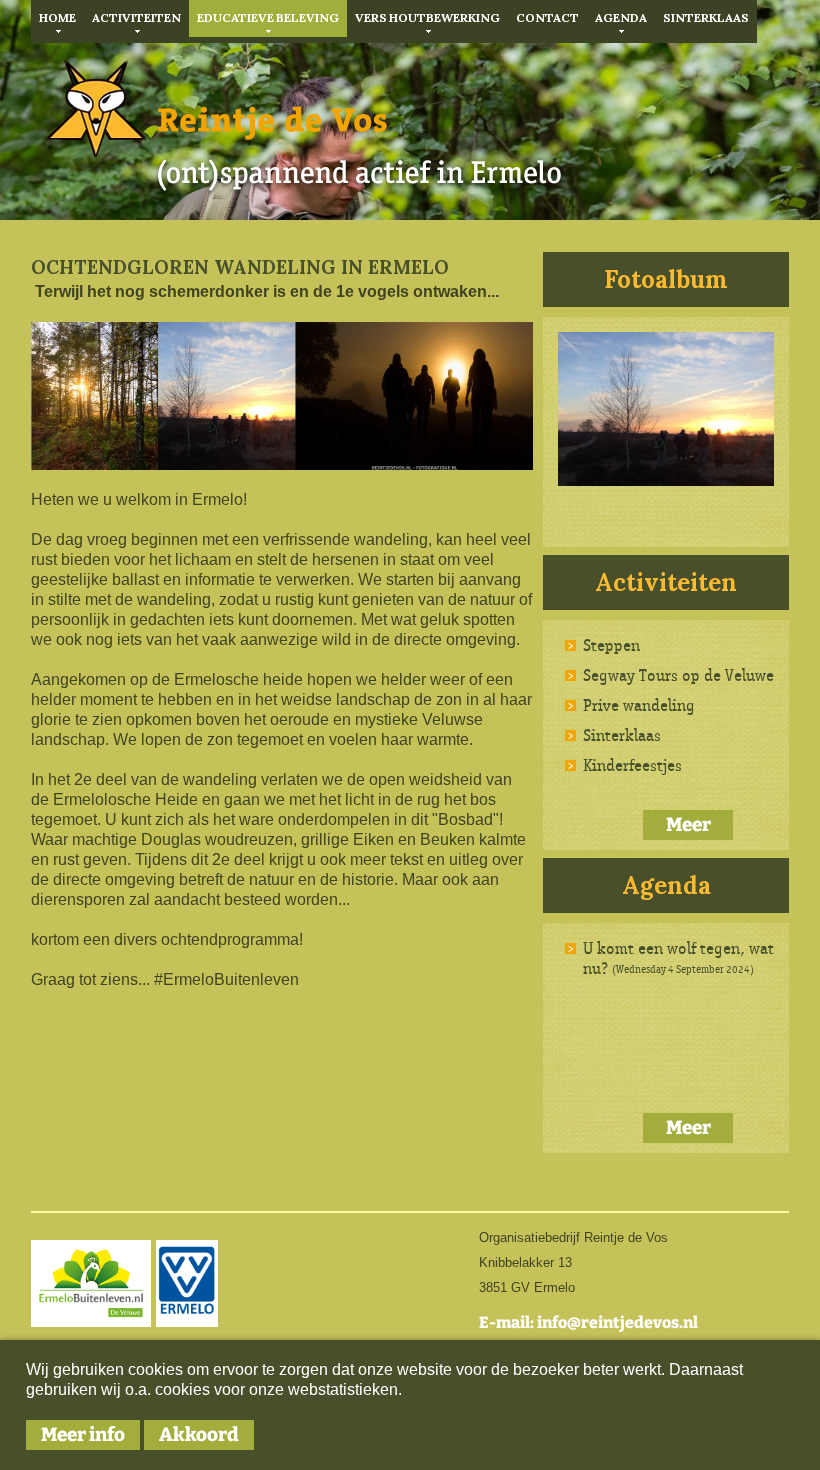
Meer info (83, 1435)
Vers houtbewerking (427, 17)
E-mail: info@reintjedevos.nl (588, 1322)
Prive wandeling (639, 705)
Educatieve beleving (268, 17)
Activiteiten (136, 17)
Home (57, 17)
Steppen (611, 645)
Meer (688, 825)
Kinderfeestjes (632, 765)
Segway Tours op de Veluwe (678, 675)
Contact (547, 17)
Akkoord (199, 1435)
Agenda (621, 17)
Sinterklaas (706, 17)
